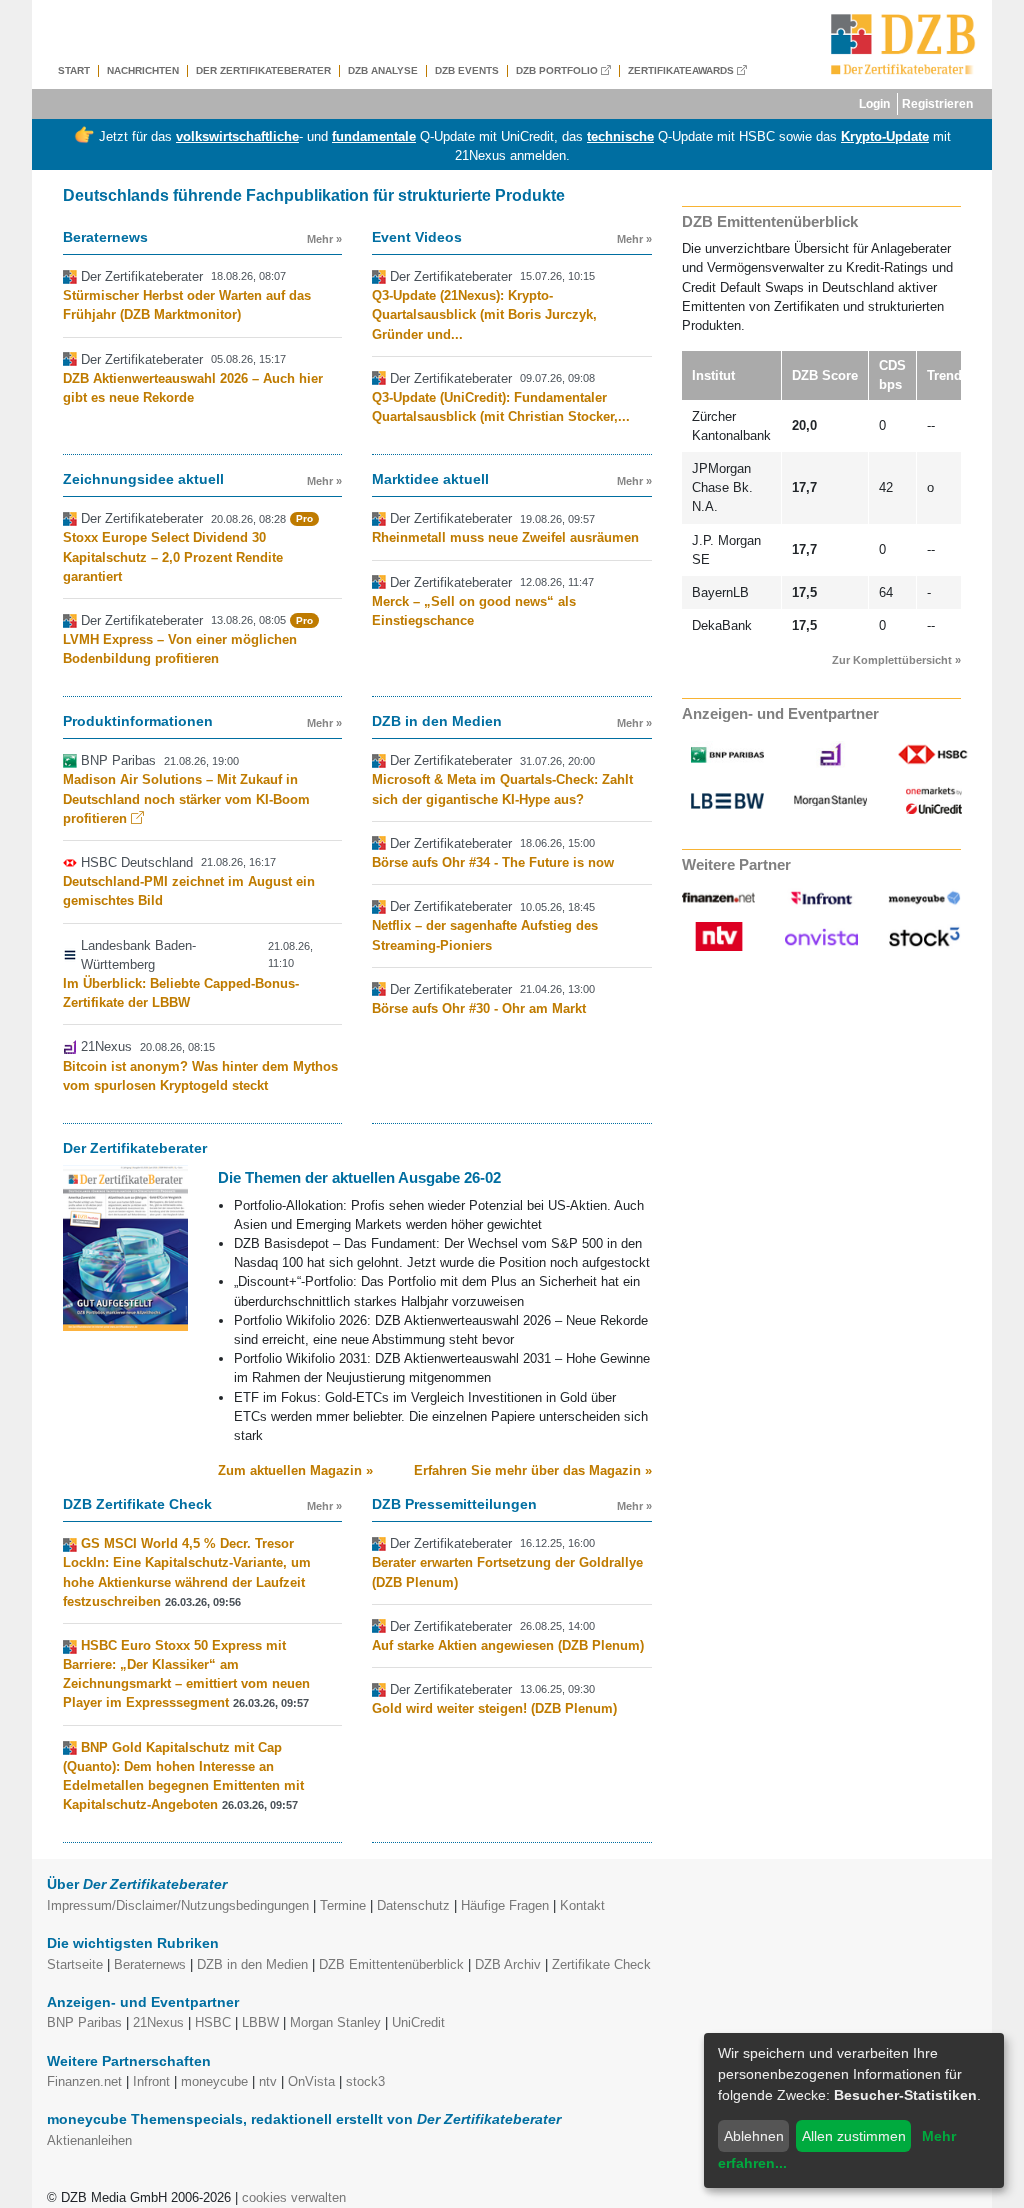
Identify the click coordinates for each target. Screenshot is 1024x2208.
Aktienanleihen (89, 2140)
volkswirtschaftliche (237, 136)
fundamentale (374, 136)
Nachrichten (143, 70)
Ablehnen (754, 2136)
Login (874, 104)
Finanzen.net (84, 2081)
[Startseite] (903, 44)
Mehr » (324, 239)
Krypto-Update (885, 136)
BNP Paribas (84, 2022)
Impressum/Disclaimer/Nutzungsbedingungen (178, 1905)
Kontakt (582, 1905)
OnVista (311, 2081)
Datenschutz (413, 1905)
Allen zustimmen (854, 2136)
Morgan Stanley (335, 2022)
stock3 (365, 2081)
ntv (268, 2081)
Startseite (75, 1964)
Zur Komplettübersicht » (896, 660)
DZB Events (467, 70)
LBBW (260, 2022)
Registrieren (937, 104)
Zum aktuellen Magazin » (295, 1470)
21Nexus (158, 2022)
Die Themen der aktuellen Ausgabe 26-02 (359, 1177)
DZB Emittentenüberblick (391, 1964)
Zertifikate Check (601, 1964)
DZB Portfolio (558, 70)
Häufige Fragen (505, 1905)
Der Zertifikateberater (263, 70)
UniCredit (418, 2022)
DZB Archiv (508, 1964)
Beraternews (150, 1964)
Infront (151, 2081)
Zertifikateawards (682, 70)
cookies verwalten (294, 2197)
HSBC (213, 2022)
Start (74, 70)
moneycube (214, 2081)
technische (620, 136)
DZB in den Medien (252, 1964)
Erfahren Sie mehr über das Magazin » (533, 1470)
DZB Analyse (383, 70)
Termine (343, 1905)
